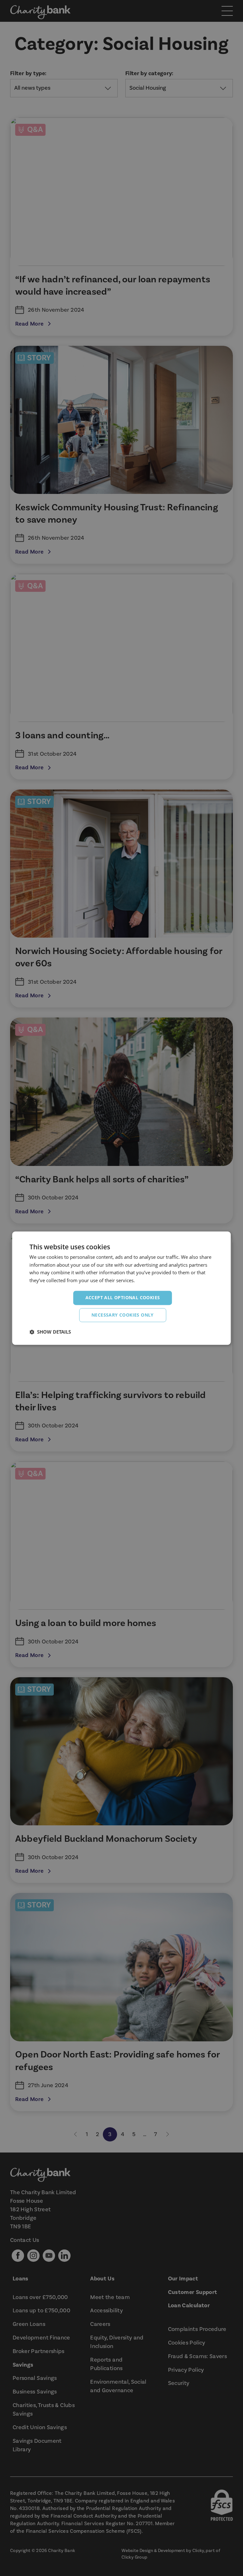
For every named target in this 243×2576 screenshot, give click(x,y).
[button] (50, 1332)
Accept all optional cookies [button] (123, 1297)
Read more (148, 1281)
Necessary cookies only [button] (123, 1315)
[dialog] (121, 1288)
